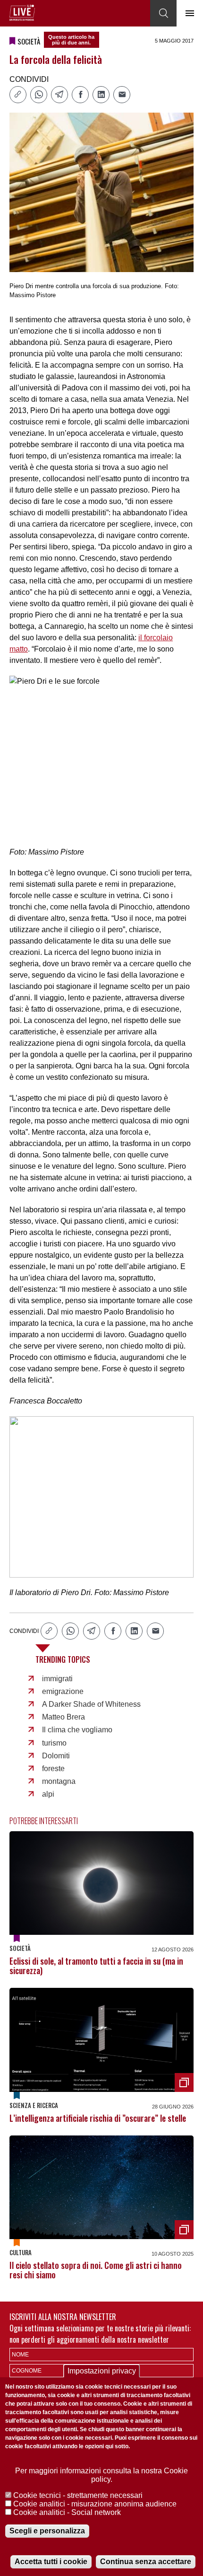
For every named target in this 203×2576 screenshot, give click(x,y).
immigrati (57, 1679)
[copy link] (18, 95)
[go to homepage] (22, 13)
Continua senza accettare (146, 2562)
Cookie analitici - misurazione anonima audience (95, 2504)
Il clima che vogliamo (77, 1730)
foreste (53, 1769)
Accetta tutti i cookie (51, 2562)
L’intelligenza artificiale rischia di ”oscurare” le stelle (98, 2118)
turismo (54, 1743)
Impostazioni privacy (102, 2371)
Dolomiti (56, 1756)
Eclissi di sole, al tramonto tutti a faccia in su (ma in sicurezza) (96, 1966)
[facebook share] (80, 95)
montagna (59, 1781)
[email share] (122, 95)
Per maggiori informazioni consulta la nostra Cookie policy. (101, 2475)
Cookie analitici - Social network (67, 2512)
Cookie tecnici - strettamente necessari (78, 2495)
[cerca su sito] (163, 13)
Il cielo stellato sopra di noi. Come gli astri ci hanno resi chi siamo (96, 2270)
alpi (48, 1794)
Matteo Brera (63, 1717)
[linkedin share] (101, 95)
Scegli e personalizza (47, 2531)
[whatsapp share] (39, 95)
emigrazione (63, 1691)
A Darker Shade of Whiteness (91, 1704)
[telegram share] (59, 95)
